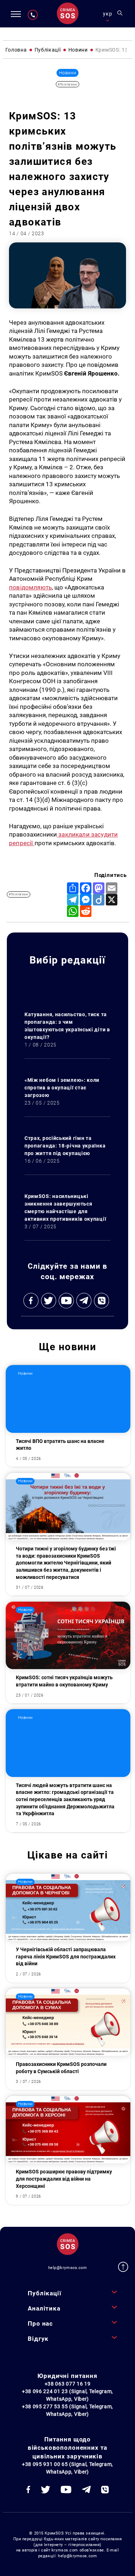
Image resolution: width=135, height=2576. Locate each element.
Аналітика (44, 2308)
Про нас (40, 2323)
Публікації (44, 2293)
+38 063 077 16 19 (68, 2384)
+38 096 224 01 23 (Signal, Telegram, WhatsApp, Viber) (67, 2395)
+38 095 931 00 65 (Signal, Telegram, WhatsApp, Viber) (67, 2468)
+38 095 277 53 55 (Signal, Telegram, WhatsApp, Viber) (67, 2410)
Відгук (38, 2339)
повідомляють (30, 587)
